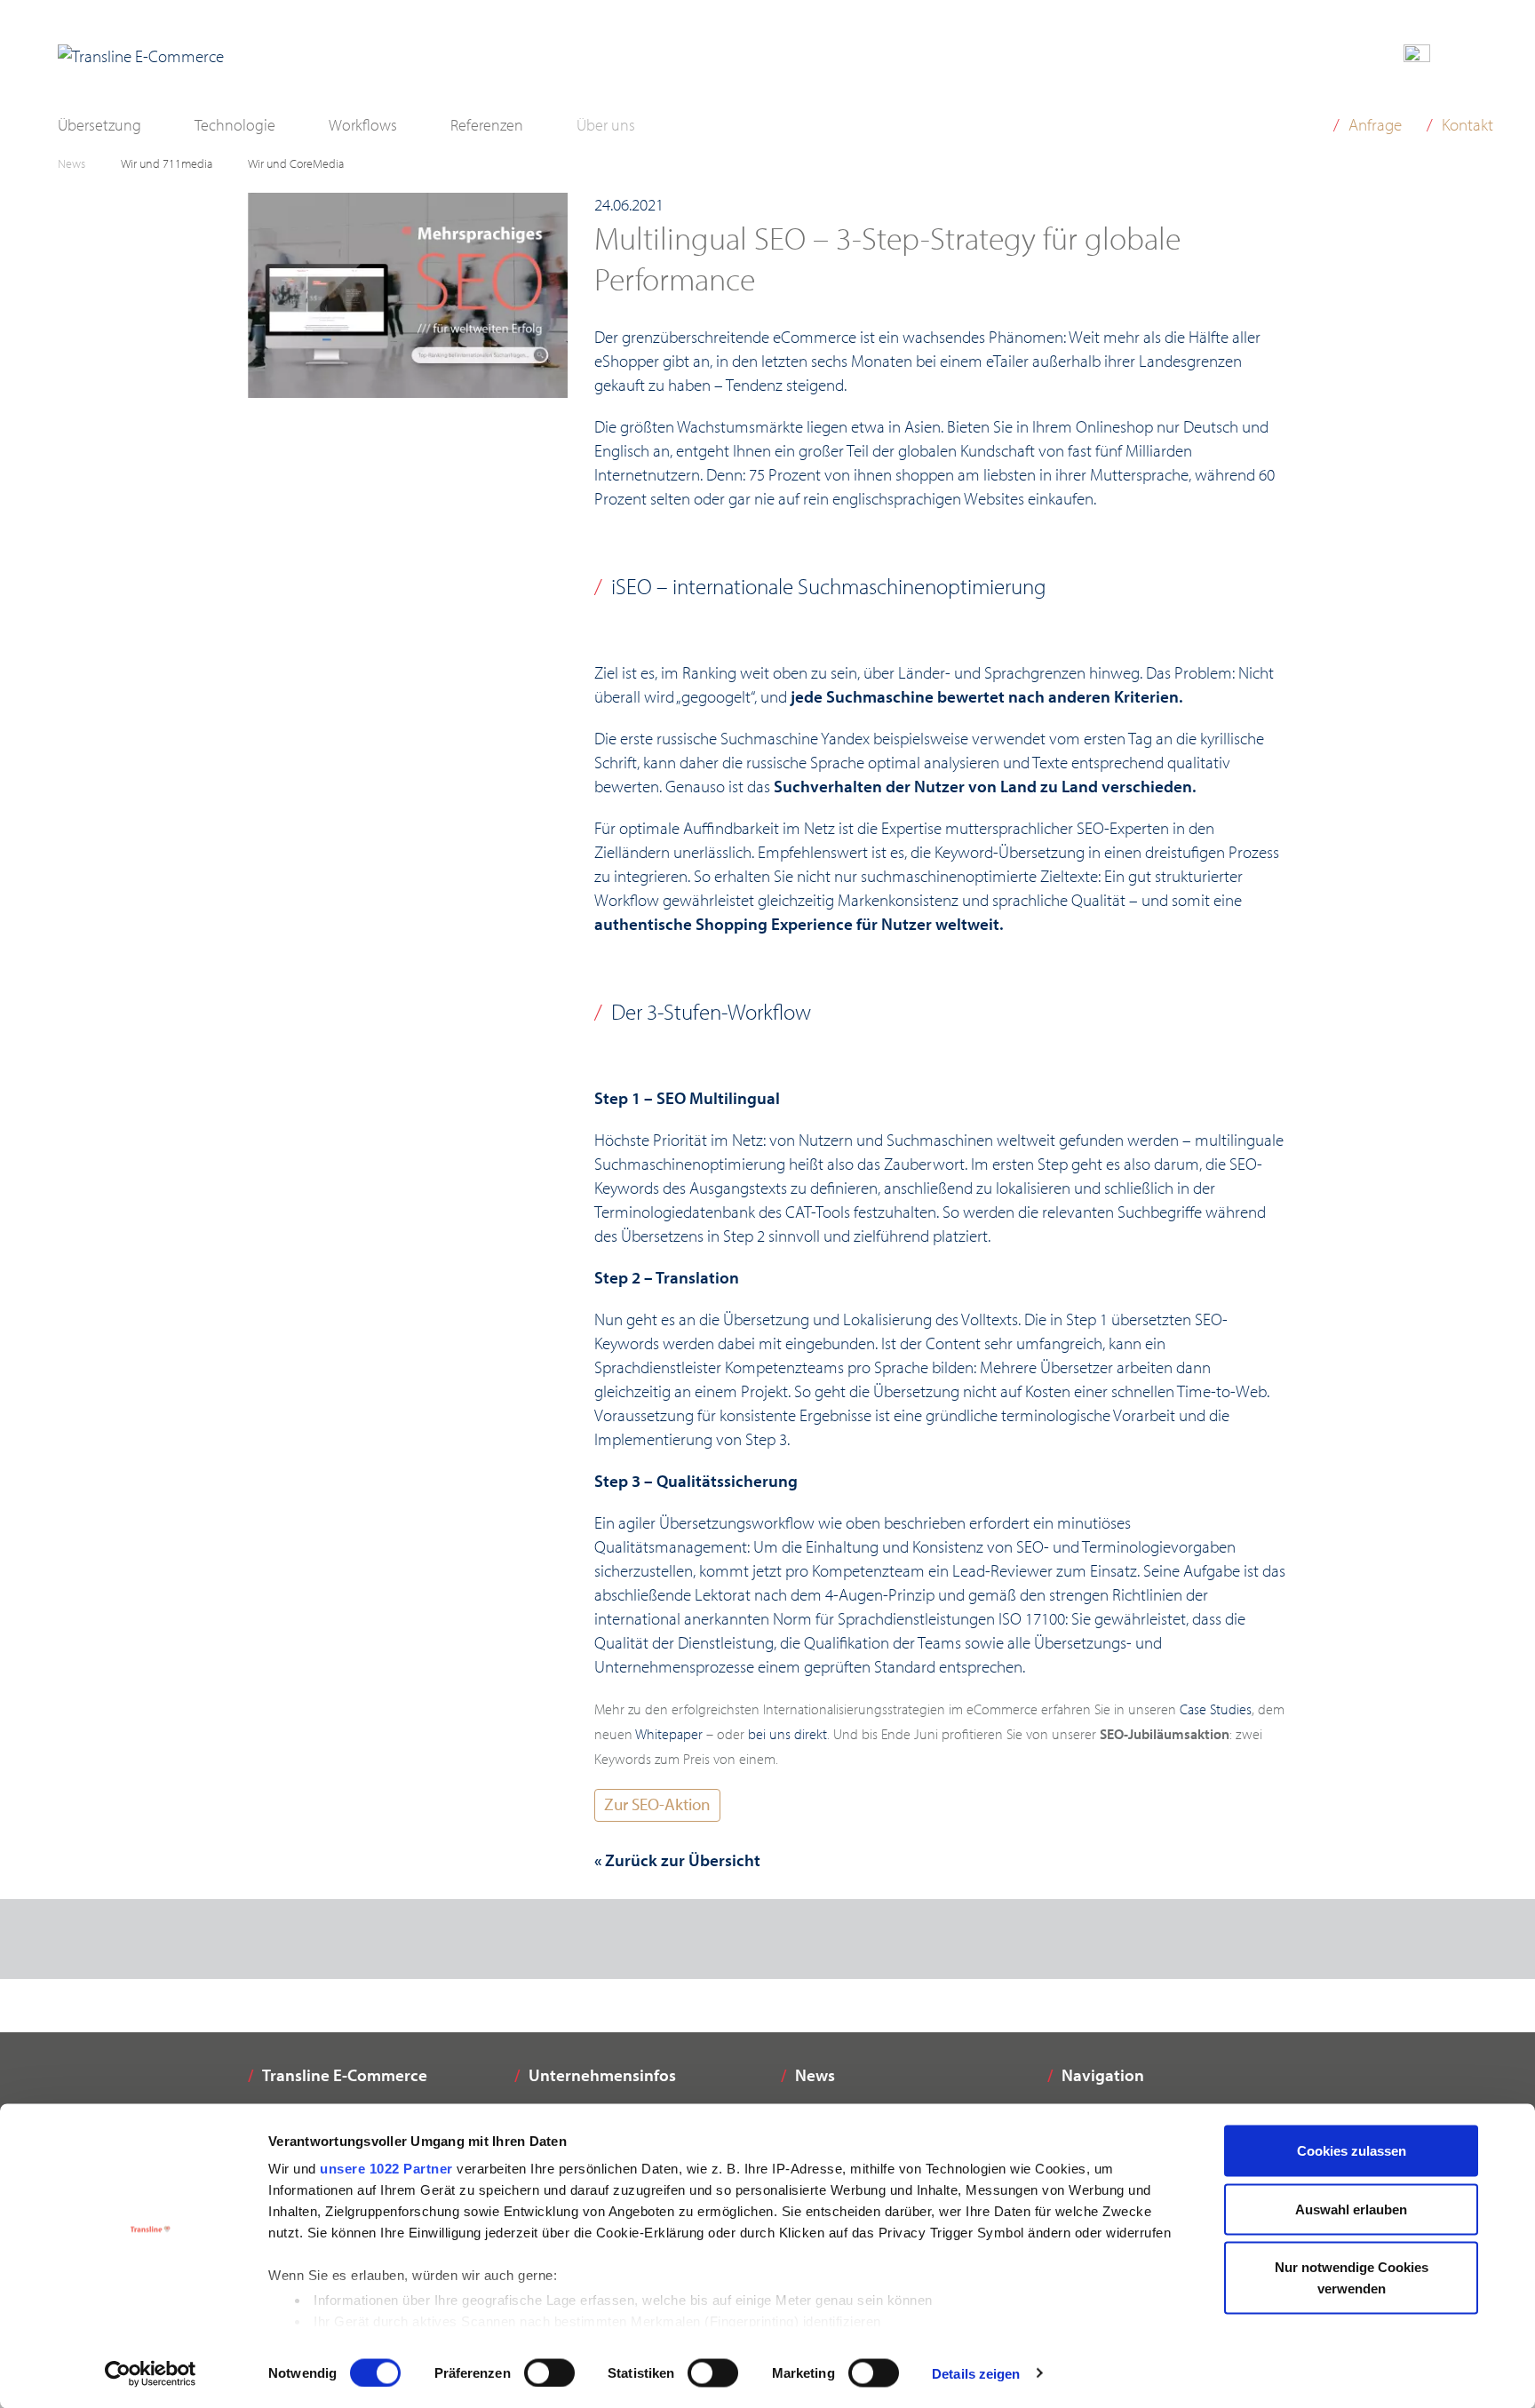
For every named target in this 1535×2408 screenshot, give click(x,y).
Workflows (363, 125)
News (72, 163)
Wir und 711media (167, 163)
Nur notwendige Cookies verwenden (1352, 2278)
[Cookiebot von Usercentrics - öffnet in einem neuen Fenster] (151, 2373)
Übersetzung (99, 125)
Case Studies (1216, 1709)
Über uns (606, 125)
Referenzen (487, 125)
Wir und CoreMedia (296, 163)
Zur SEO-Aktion (657, 1804)
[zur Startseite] (141, 56)
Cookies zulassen (1352, 2151)
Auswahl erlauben (1351, 2209)
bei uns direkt (787, 1734)
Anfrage (1375, 124)
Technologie (235, 125)
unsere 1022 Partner (386, 2169)
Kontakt (1467, 124)
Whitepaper (669, 1734)
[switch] (549, 2372)
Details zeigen (976, 2373)
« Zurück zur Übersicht (677, 1860)
